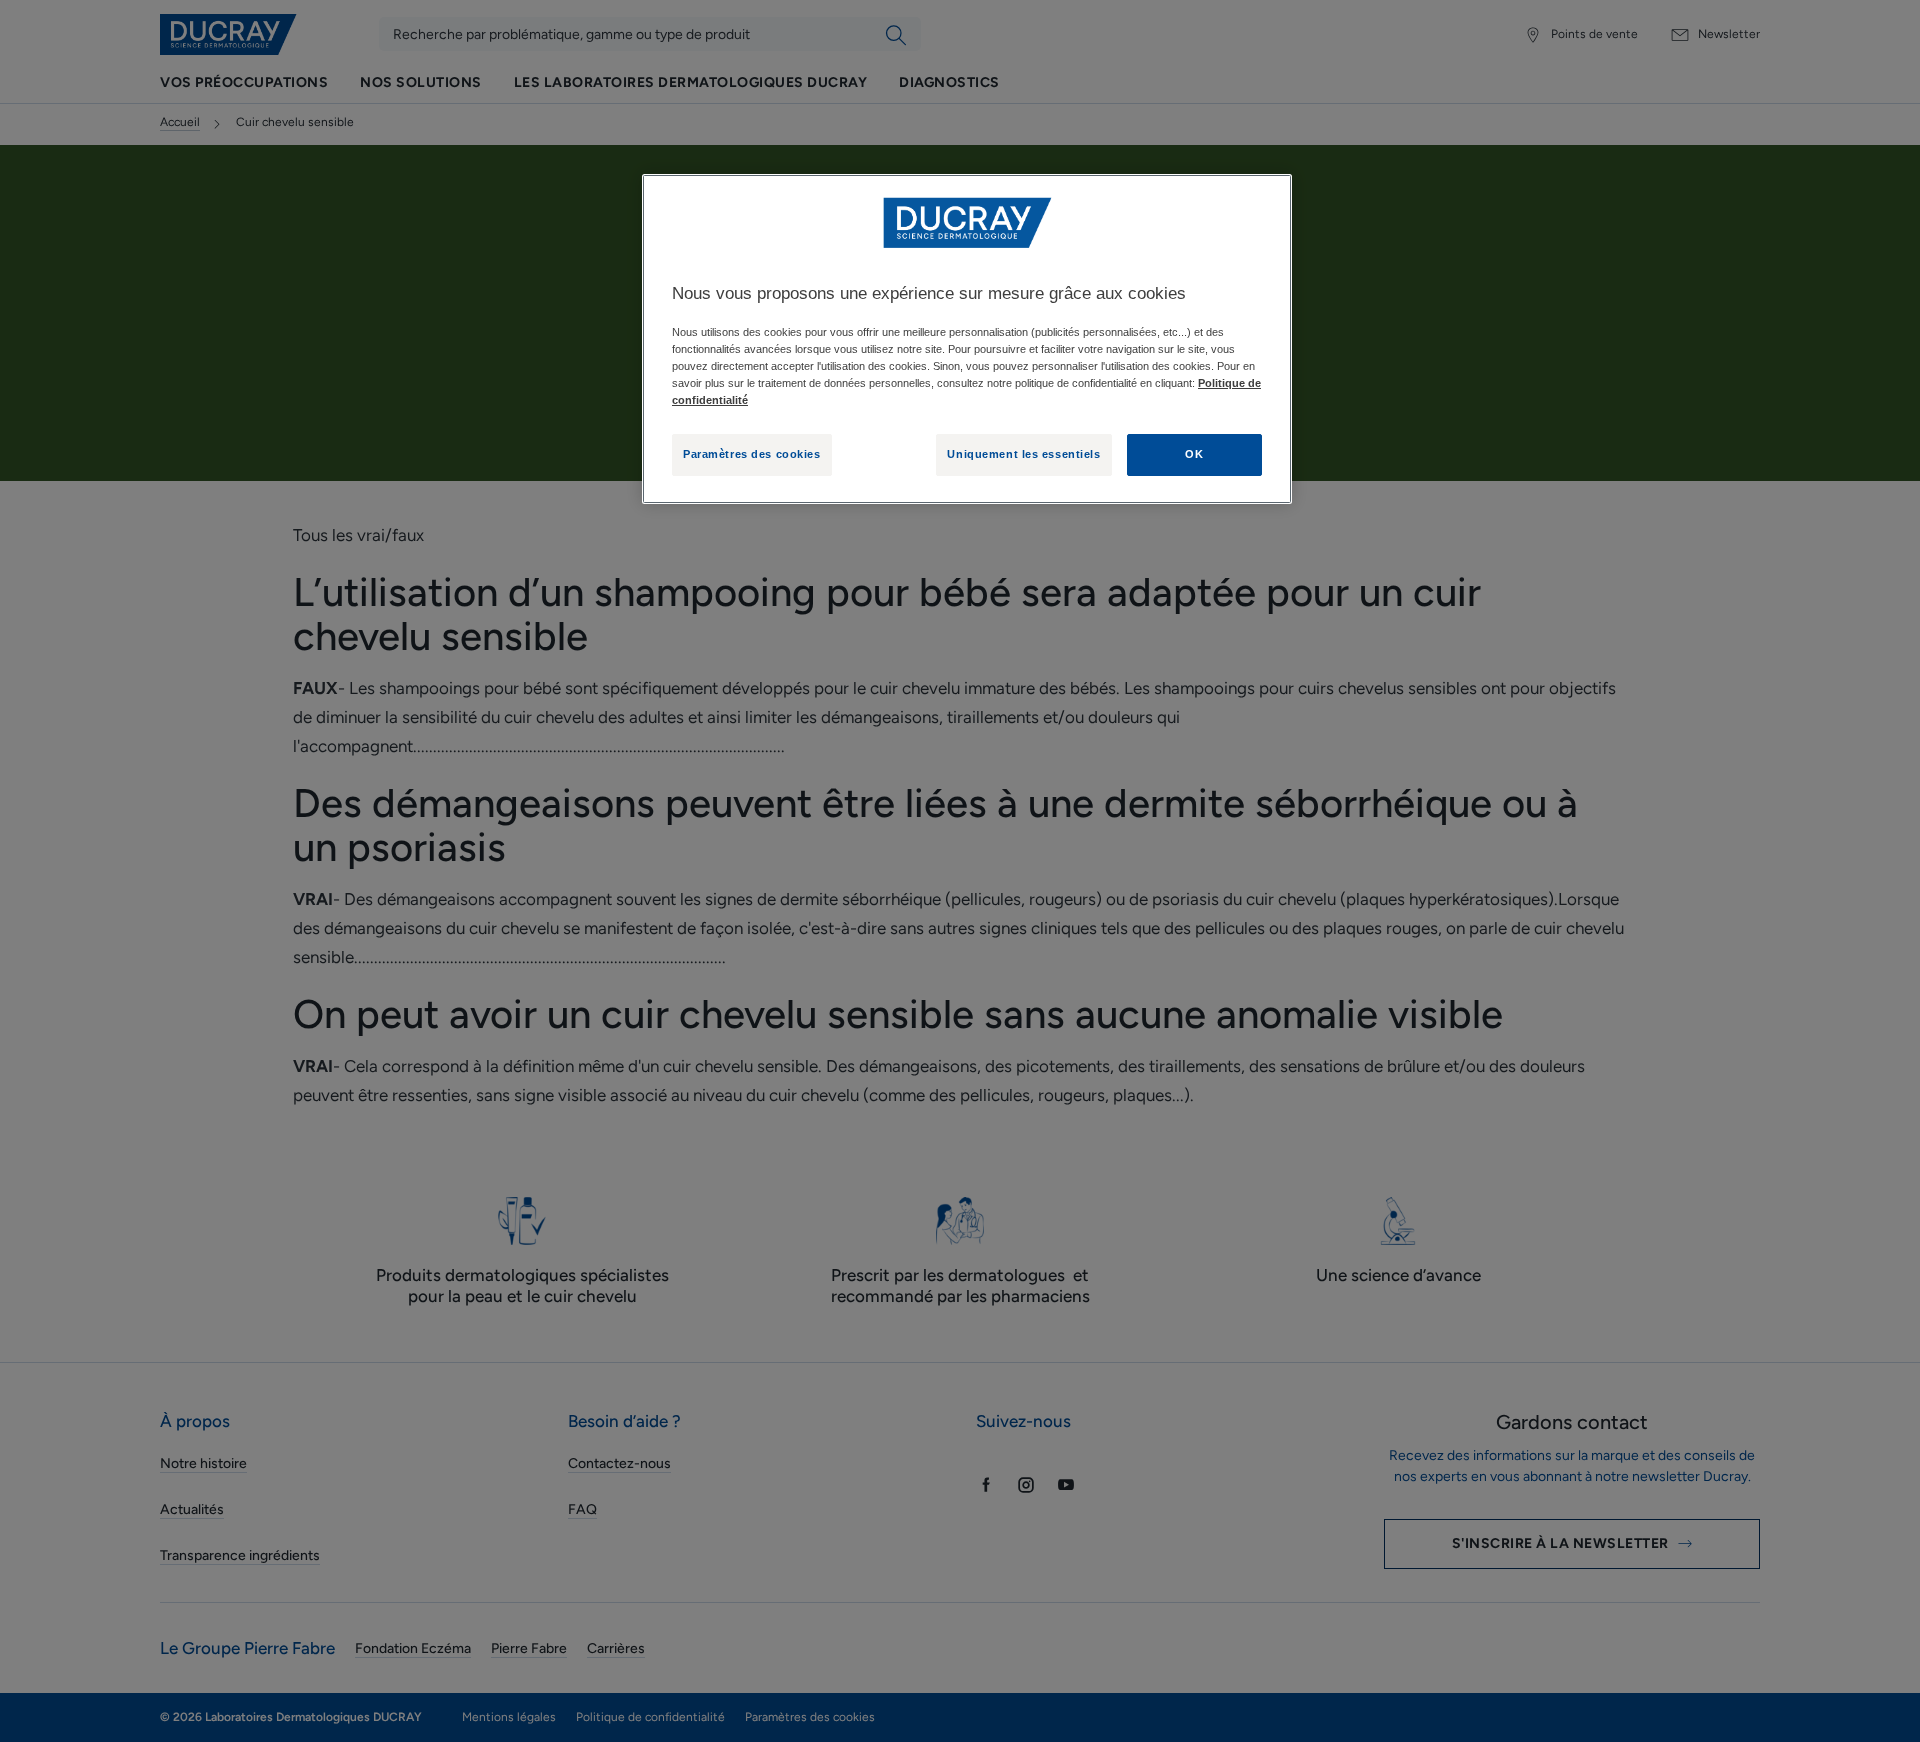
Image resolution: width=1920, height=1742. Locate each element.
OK (1194, 454)
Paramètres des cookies (752, 454)
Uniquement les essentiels (1023, 454)
